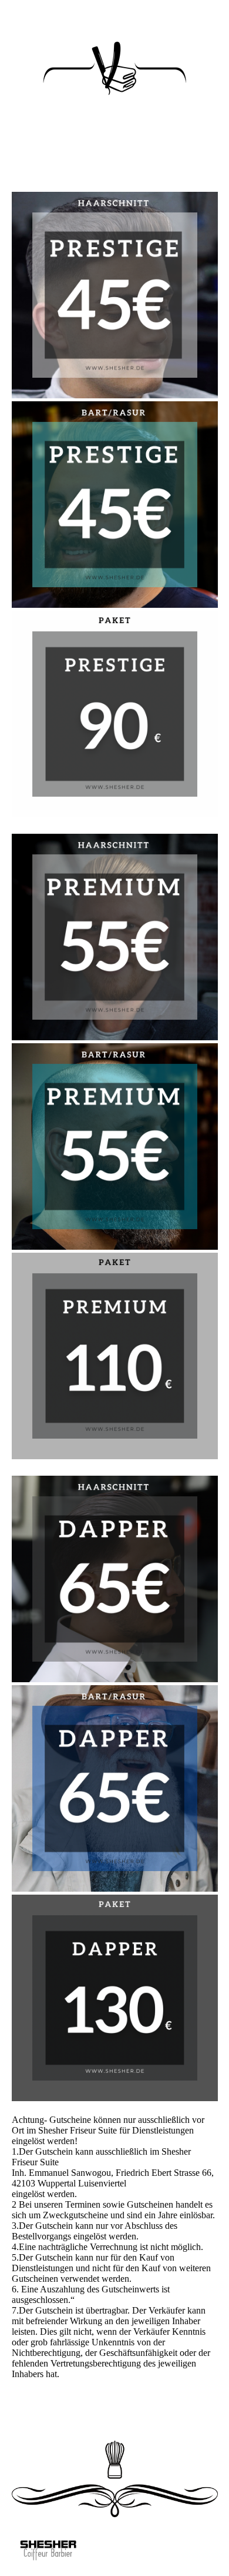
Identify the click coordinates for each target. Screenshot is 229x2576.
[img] (48, 2554)
